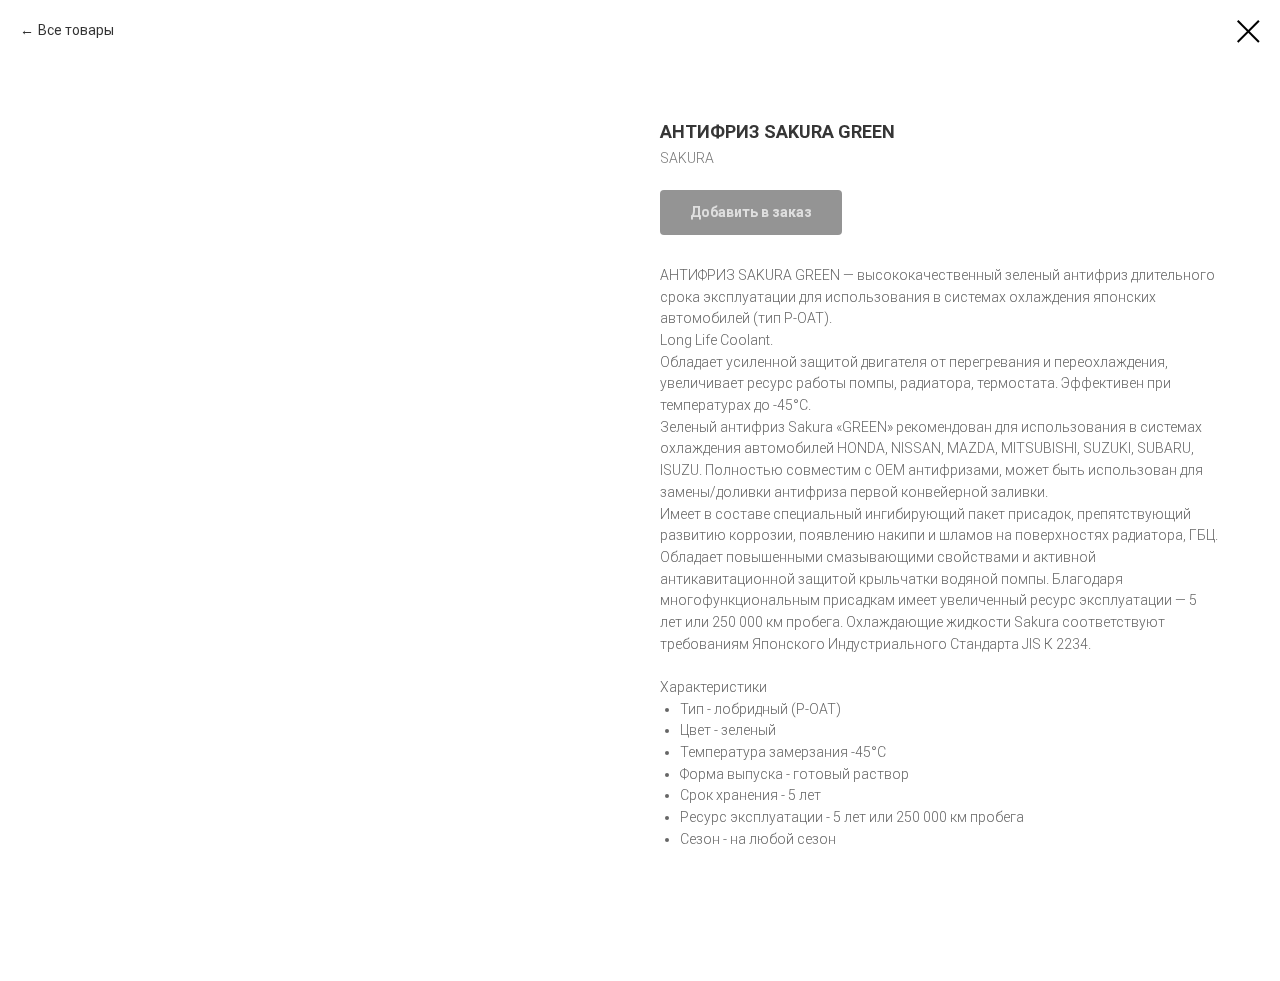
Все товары (76, 30)
